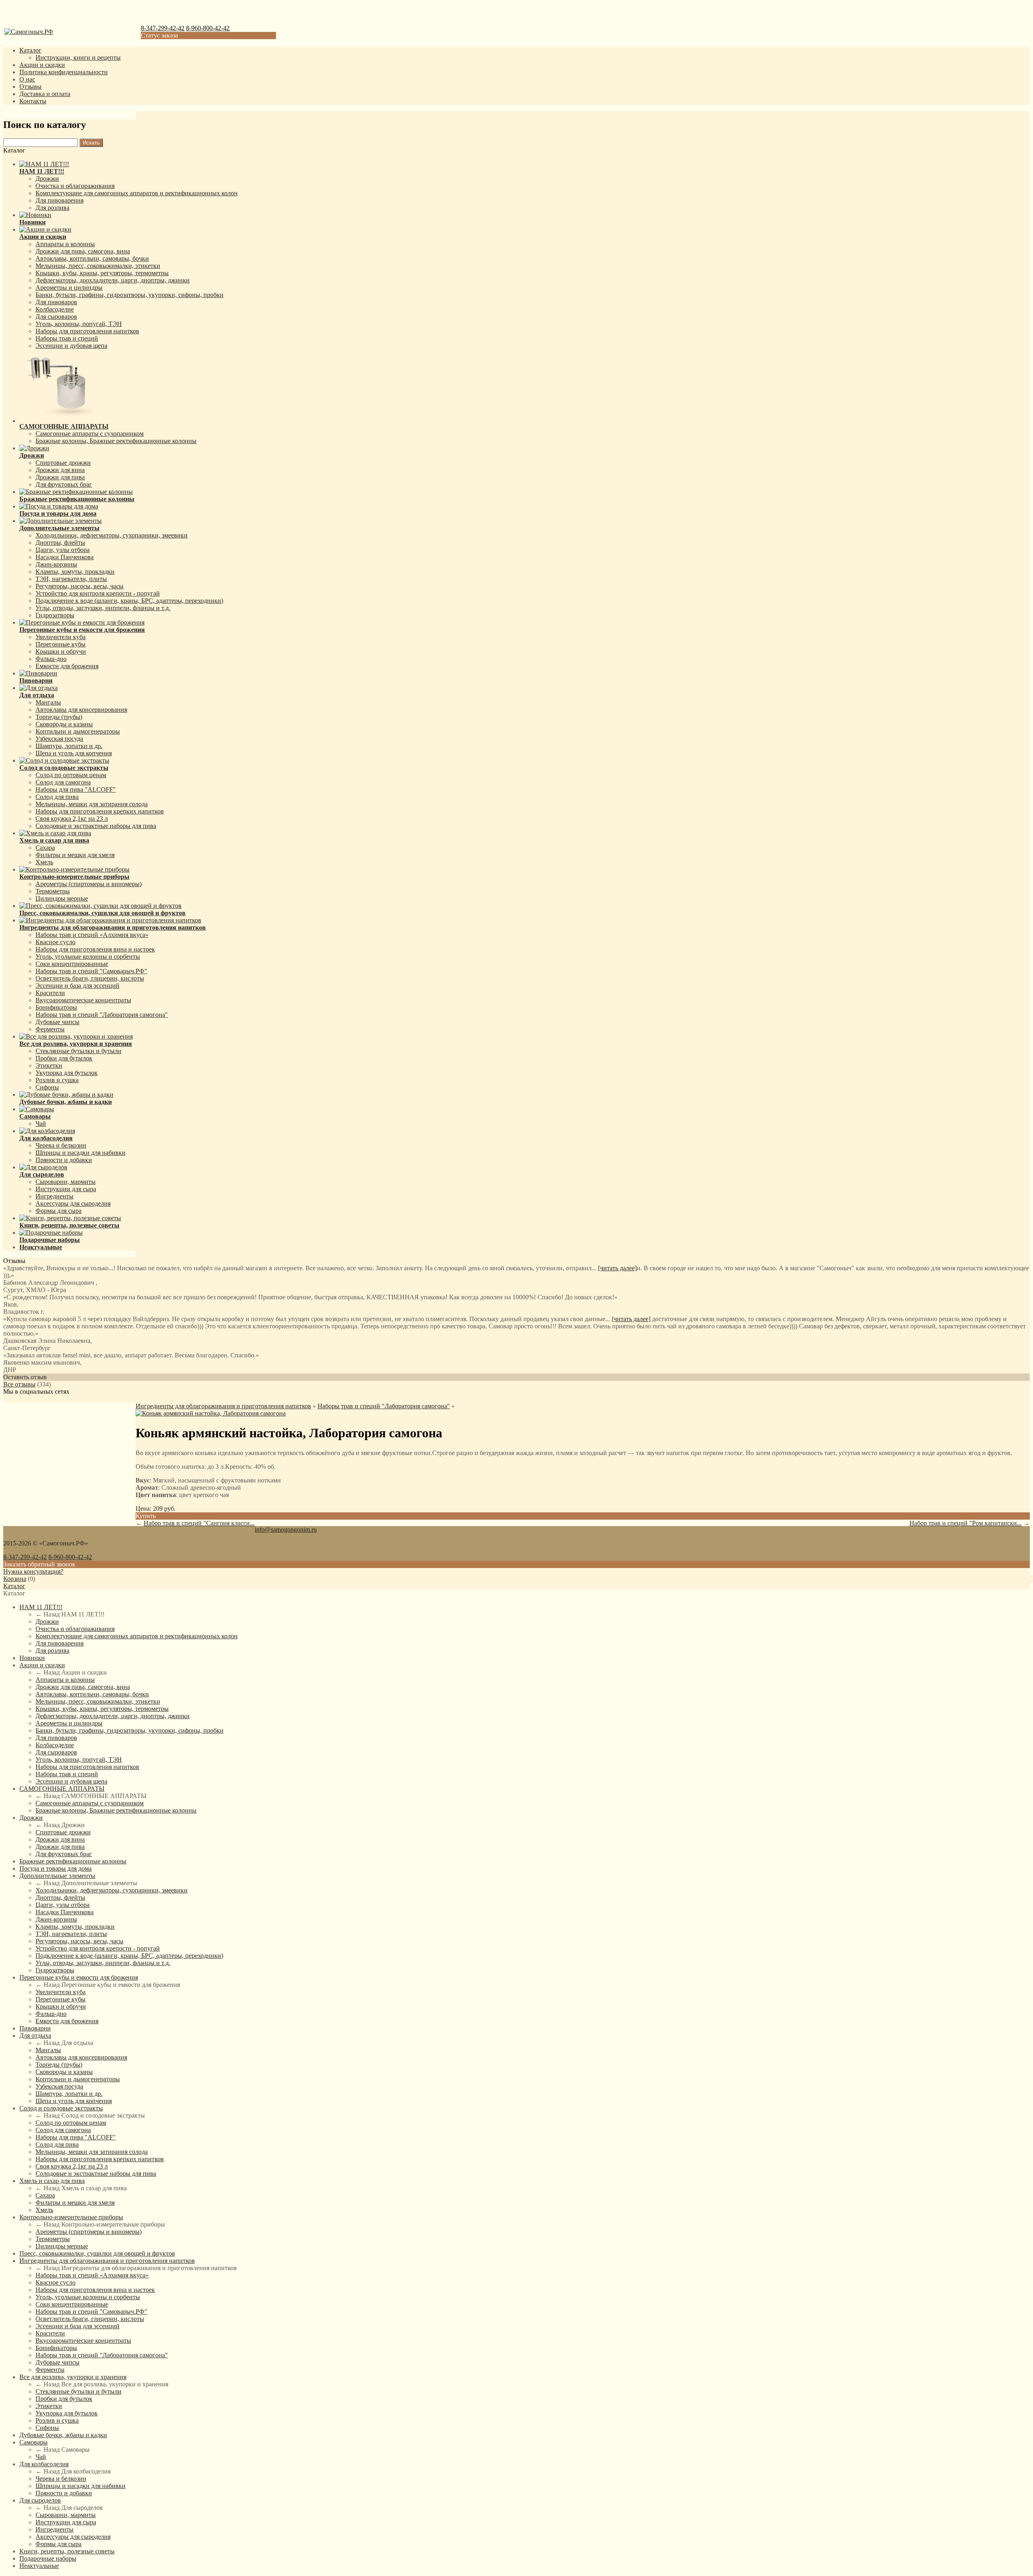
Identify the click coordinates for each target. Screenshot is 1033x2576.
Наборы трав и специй (67, 338)
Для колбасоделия (44, 2464)
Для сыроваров (56, 317)
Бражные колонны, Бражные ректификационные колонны (116, 441)
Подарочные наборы (48, 2558)
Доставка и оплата (45, 94)
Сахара (45, 848)
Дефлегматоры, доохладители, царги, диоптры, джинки (113, 280)
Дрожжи (47, 179)
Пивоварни (35, 2028)
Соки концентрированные (72, 964)
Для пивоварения (60, 200)
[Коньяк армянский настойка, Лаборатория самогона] (211, 1413)
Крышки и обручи (61, 651)
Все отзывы (19, 1384)
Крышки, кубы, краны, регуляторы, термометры (102, 273)
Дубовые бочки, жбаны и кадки (63, 2435)
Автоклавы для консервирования (81, 710)
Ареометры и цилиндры (69, 287)
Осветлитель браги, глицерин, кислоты (90, 978)
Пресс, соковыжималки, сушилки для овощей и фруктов (97, 2253)
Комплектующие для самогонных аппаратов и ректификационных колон (137, 193)
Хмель (44, 862)
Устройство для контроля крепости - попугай (98, 593)
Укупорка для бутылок (67, 1073)
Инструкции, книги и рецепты (78, 57)
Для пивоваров (56, 302)
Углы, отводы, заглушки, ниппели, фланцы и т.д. (103, 608)
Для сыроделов (40, 2500)
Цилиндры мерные (62, 898)
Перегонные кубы (61, 644)
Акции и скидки (42, 65)
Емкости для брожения (67, 666)
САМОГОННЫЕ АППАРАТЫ (62, 1789)
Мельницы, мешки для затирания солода (92, 804)
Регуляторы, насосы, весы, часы (79, 586)
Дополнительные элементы (57, 1876)
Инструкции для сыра (66, 1189)
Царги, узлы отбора (63, 550)
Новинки (32, 1658)
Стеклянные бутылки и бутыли (78, 1051)
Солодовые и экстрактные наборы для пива (96, 826)
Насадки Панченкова (65, 557)
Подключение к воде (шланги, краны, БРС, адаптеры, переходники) (129, 601)
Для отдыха (35, 2035)
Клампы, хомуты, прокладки (75, 572)
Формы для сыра (59, 1211)
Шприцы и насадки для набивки (81, 1153)
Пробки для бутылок (64, 1058)
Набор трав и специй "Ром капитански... (966, 1523)
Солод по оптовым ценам (71, 775)
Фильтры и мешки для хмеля (75, 855)
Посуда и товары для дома (55, 1868)
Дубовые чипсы (58, 1022)
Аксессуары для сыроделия (73, 1203)
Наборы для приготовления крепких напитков (100, 811)
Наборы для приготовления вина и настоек (95, 949)
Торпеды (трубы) (59, 717)
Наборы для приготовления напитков (87, 331)
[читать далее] (617, 1268)
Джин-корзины (56, 564)
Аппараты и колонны (65, 244)
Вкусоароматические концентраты (83, 1000)
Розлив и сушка (57, 1080)
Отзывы (30, 87)
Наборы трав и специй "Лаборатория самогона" (102, 1015)
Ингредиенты (54, 1196)
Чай (41, 1124)
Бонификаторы (56, 1007)
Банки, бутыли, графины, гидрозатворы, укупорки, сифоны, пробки (130, 295)
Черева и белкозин (61, 1145)
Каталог (30, 50)
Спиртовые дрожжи (63, 463)
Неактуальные (39, 2566)
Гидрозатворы (55, 615)
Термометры (53, 891)
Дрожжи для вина (60, 470)
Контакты (33, 101)
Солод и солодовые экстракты (61, 2108)
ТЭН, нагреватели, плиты (71, 579)
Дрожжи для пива (60, 477)
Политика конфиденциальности (64, 72)
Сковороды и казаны (64, 724)
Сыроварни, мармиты (66, 1182)
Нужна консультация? (33, 1571)
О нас (27, 79)
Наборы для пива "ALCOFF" (76, 789)
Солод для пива (57, 797)
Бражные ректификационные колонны (73, 1861)
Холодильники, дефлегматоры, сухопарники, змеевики (112, 535)
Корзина (15, 1579)
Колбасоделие (55, 309)
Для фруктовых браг (64, 484)
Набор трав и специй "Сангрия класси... (199, 1523)
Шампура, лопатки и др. (69, 746)
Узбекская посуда (59, 739)
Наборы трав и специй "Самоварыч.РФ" (91, 971)
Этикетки (49, 1065)
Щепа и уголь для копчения (74, 753)
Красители (50, 993)
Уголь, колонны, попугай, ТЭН (79, 324)
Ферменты (50, 1029)
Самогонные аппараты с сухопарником (90, 434)
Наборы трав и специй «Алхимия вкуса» (92, 935)
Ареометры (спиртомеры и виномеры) (89, 884)
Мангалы (48, 702)
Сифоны (47, 1087)
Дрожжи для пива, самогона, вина (83, 251)
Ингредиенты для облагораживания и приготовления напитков (223, 1406)
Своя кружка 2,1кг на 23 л (72, 819)
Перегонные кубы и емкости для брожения (79, 1977)
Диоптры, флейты (60, 543)
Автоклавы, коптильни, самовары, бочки (92, 258)
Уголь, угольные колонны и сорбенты (88, 957)
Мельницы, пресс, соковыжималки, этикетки (98, 266)
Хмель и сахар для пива (52, 2181)
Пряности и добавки (64, 1160)
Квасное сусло (55, 942)
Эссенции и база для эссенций (77, 986)
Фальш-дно (51, 659)
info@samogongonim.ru (286, 1529)
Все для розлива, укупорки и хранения (73, 2377)
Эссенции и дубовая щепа (71, 346)
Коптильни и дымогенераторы (78, 731)
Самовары (33, 2442)
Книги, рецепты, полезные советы (67, 2551)
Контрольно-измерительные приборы (71, 2217)
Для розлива (52, 208)
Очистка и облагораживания (75, 186)
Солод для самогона (63, 782)
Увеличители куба (61, 637)
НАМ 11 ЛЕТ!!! (41, 1607)
